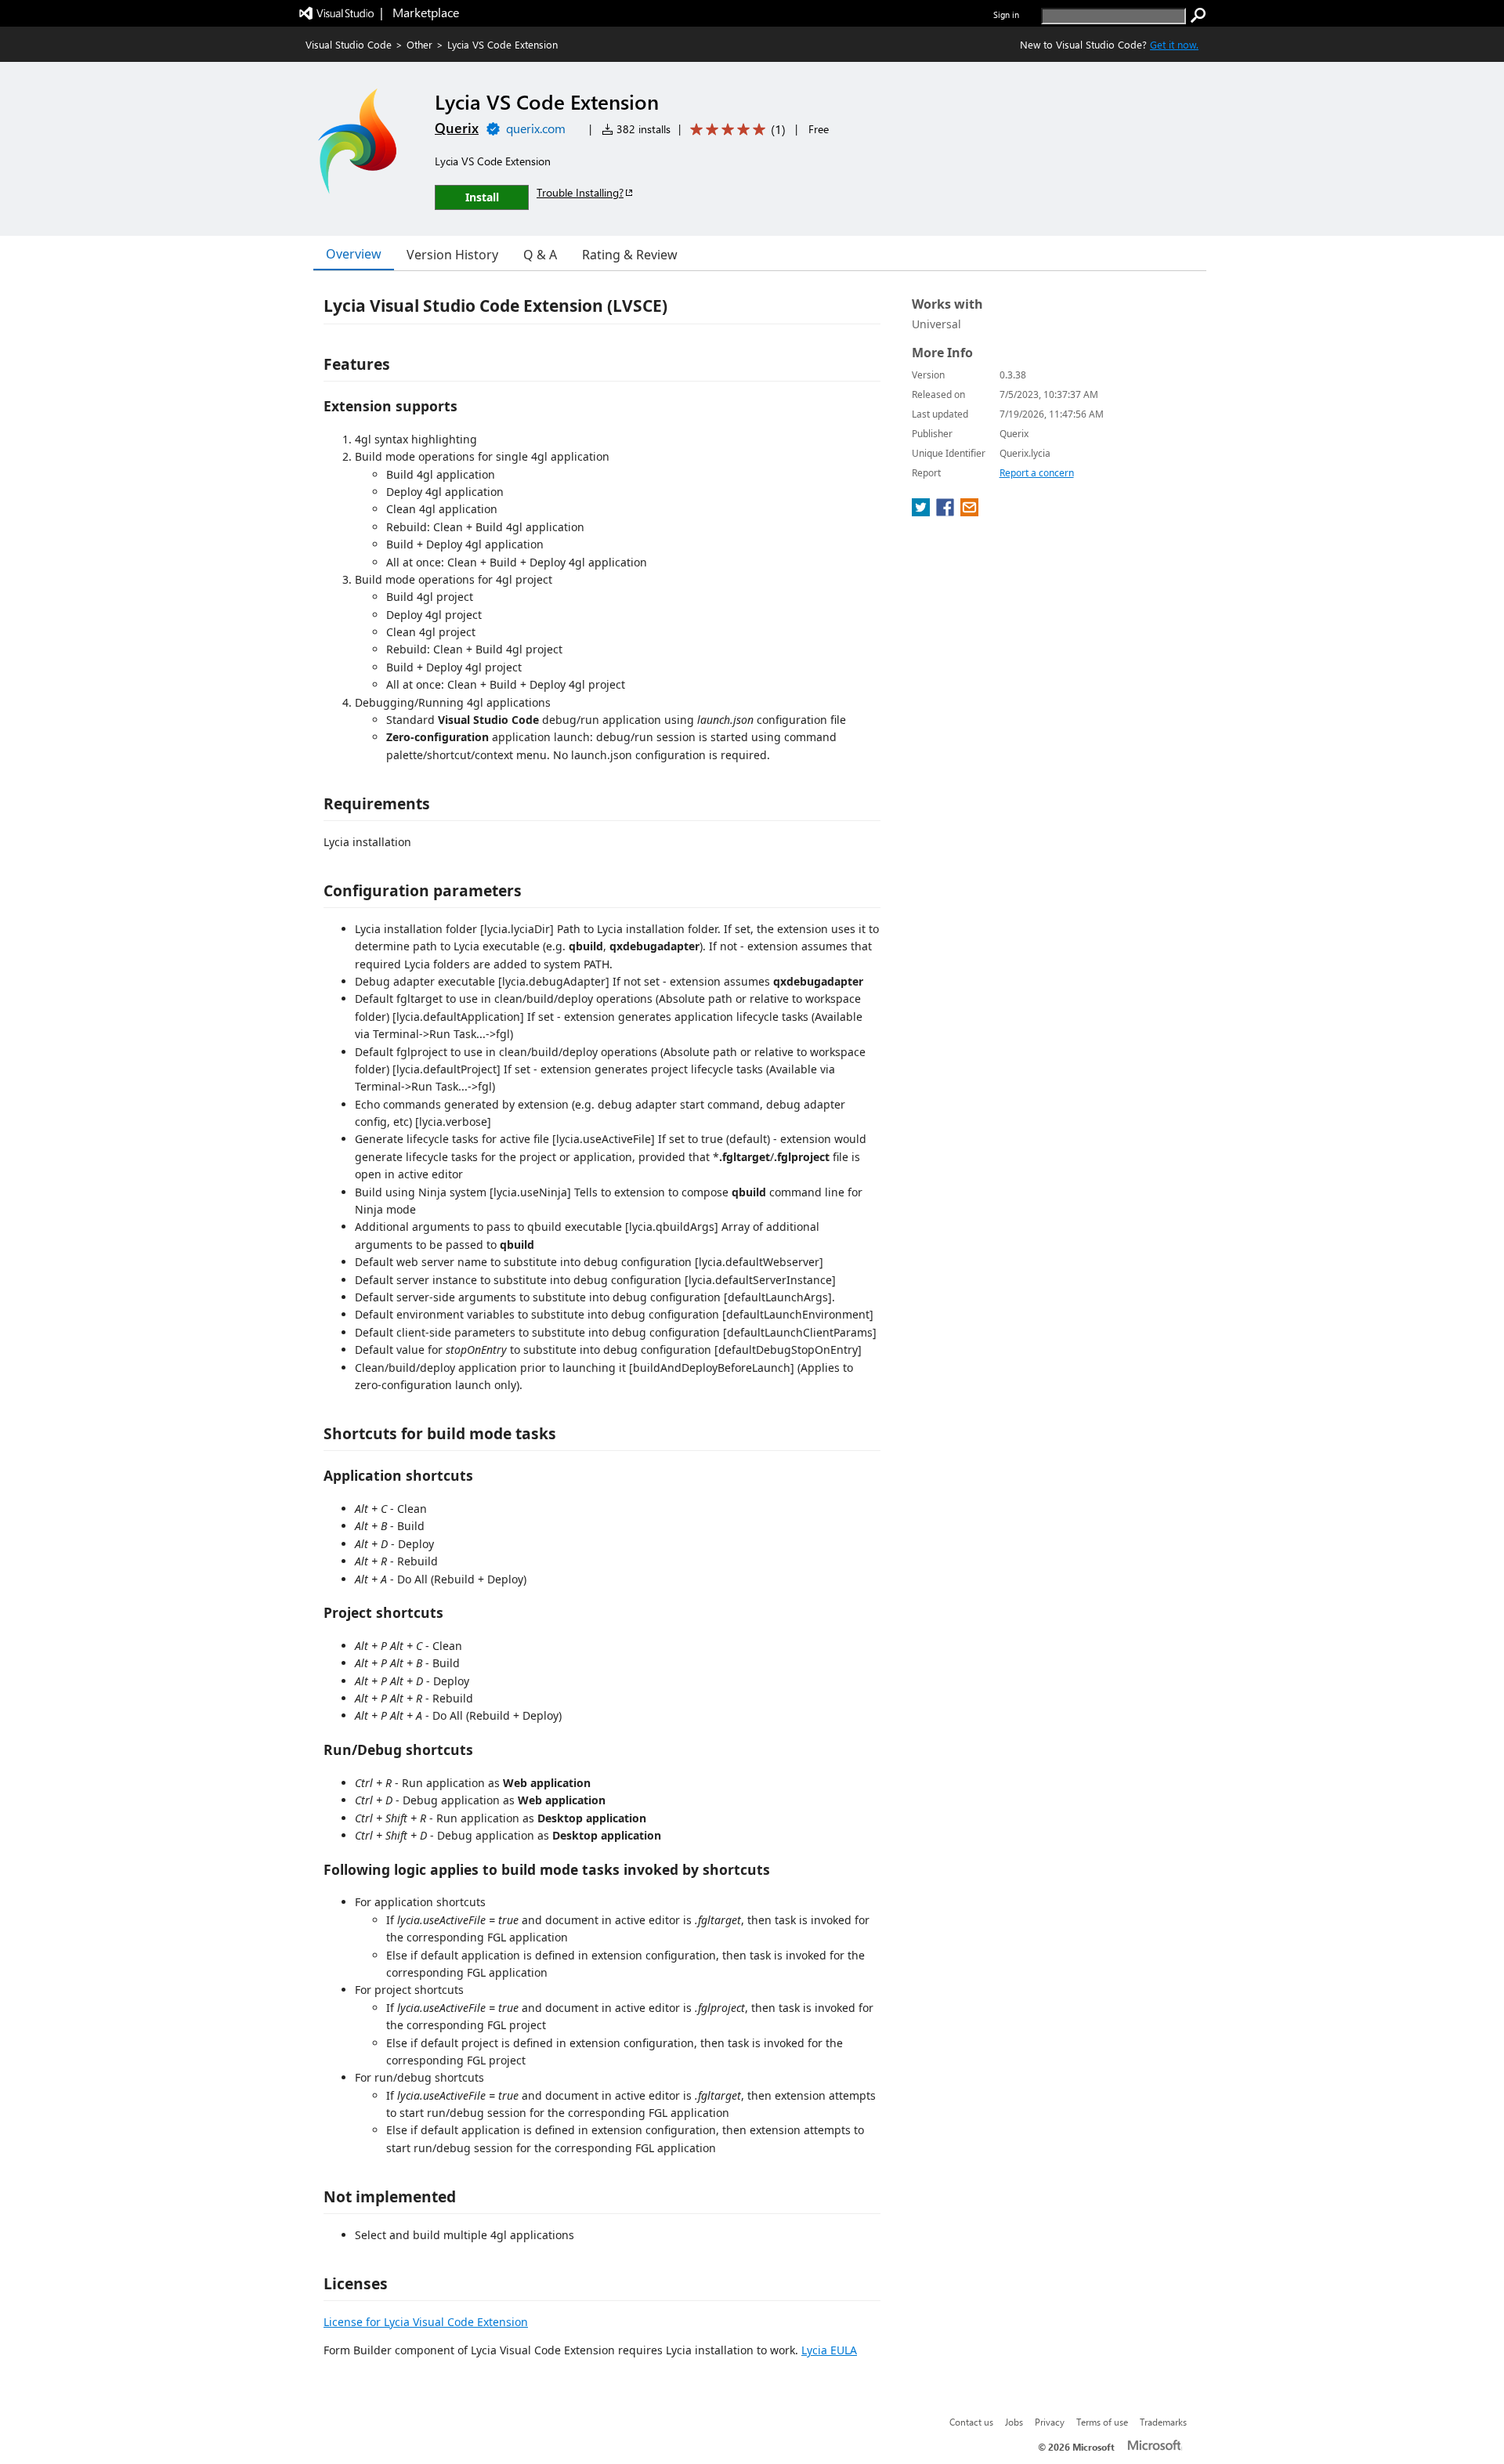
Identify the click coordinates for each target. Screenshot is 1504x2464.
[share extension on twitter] (922, 512)
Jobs (1014, 2422)
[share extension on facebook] (947, 512)
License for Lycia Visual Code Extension (426, 2322)
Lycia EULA (829, 2350)
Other (419, 44)
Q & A (540, 255)
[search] (1198, 16)
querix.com (536, 128)
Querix (457, 128)
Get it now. (1174, 44)
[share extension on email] (969, 512)
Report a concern (1037, 473)
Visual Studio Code (349, 44)
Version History (452, 255)
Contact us (971, 2422)
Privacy (1050, 2422)
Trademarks (1163, 2422)
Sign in (1006, 14)
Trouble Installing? (580, 192)
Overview (354, 254)
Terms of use (1102, 2422)
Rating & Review (630, 255)
